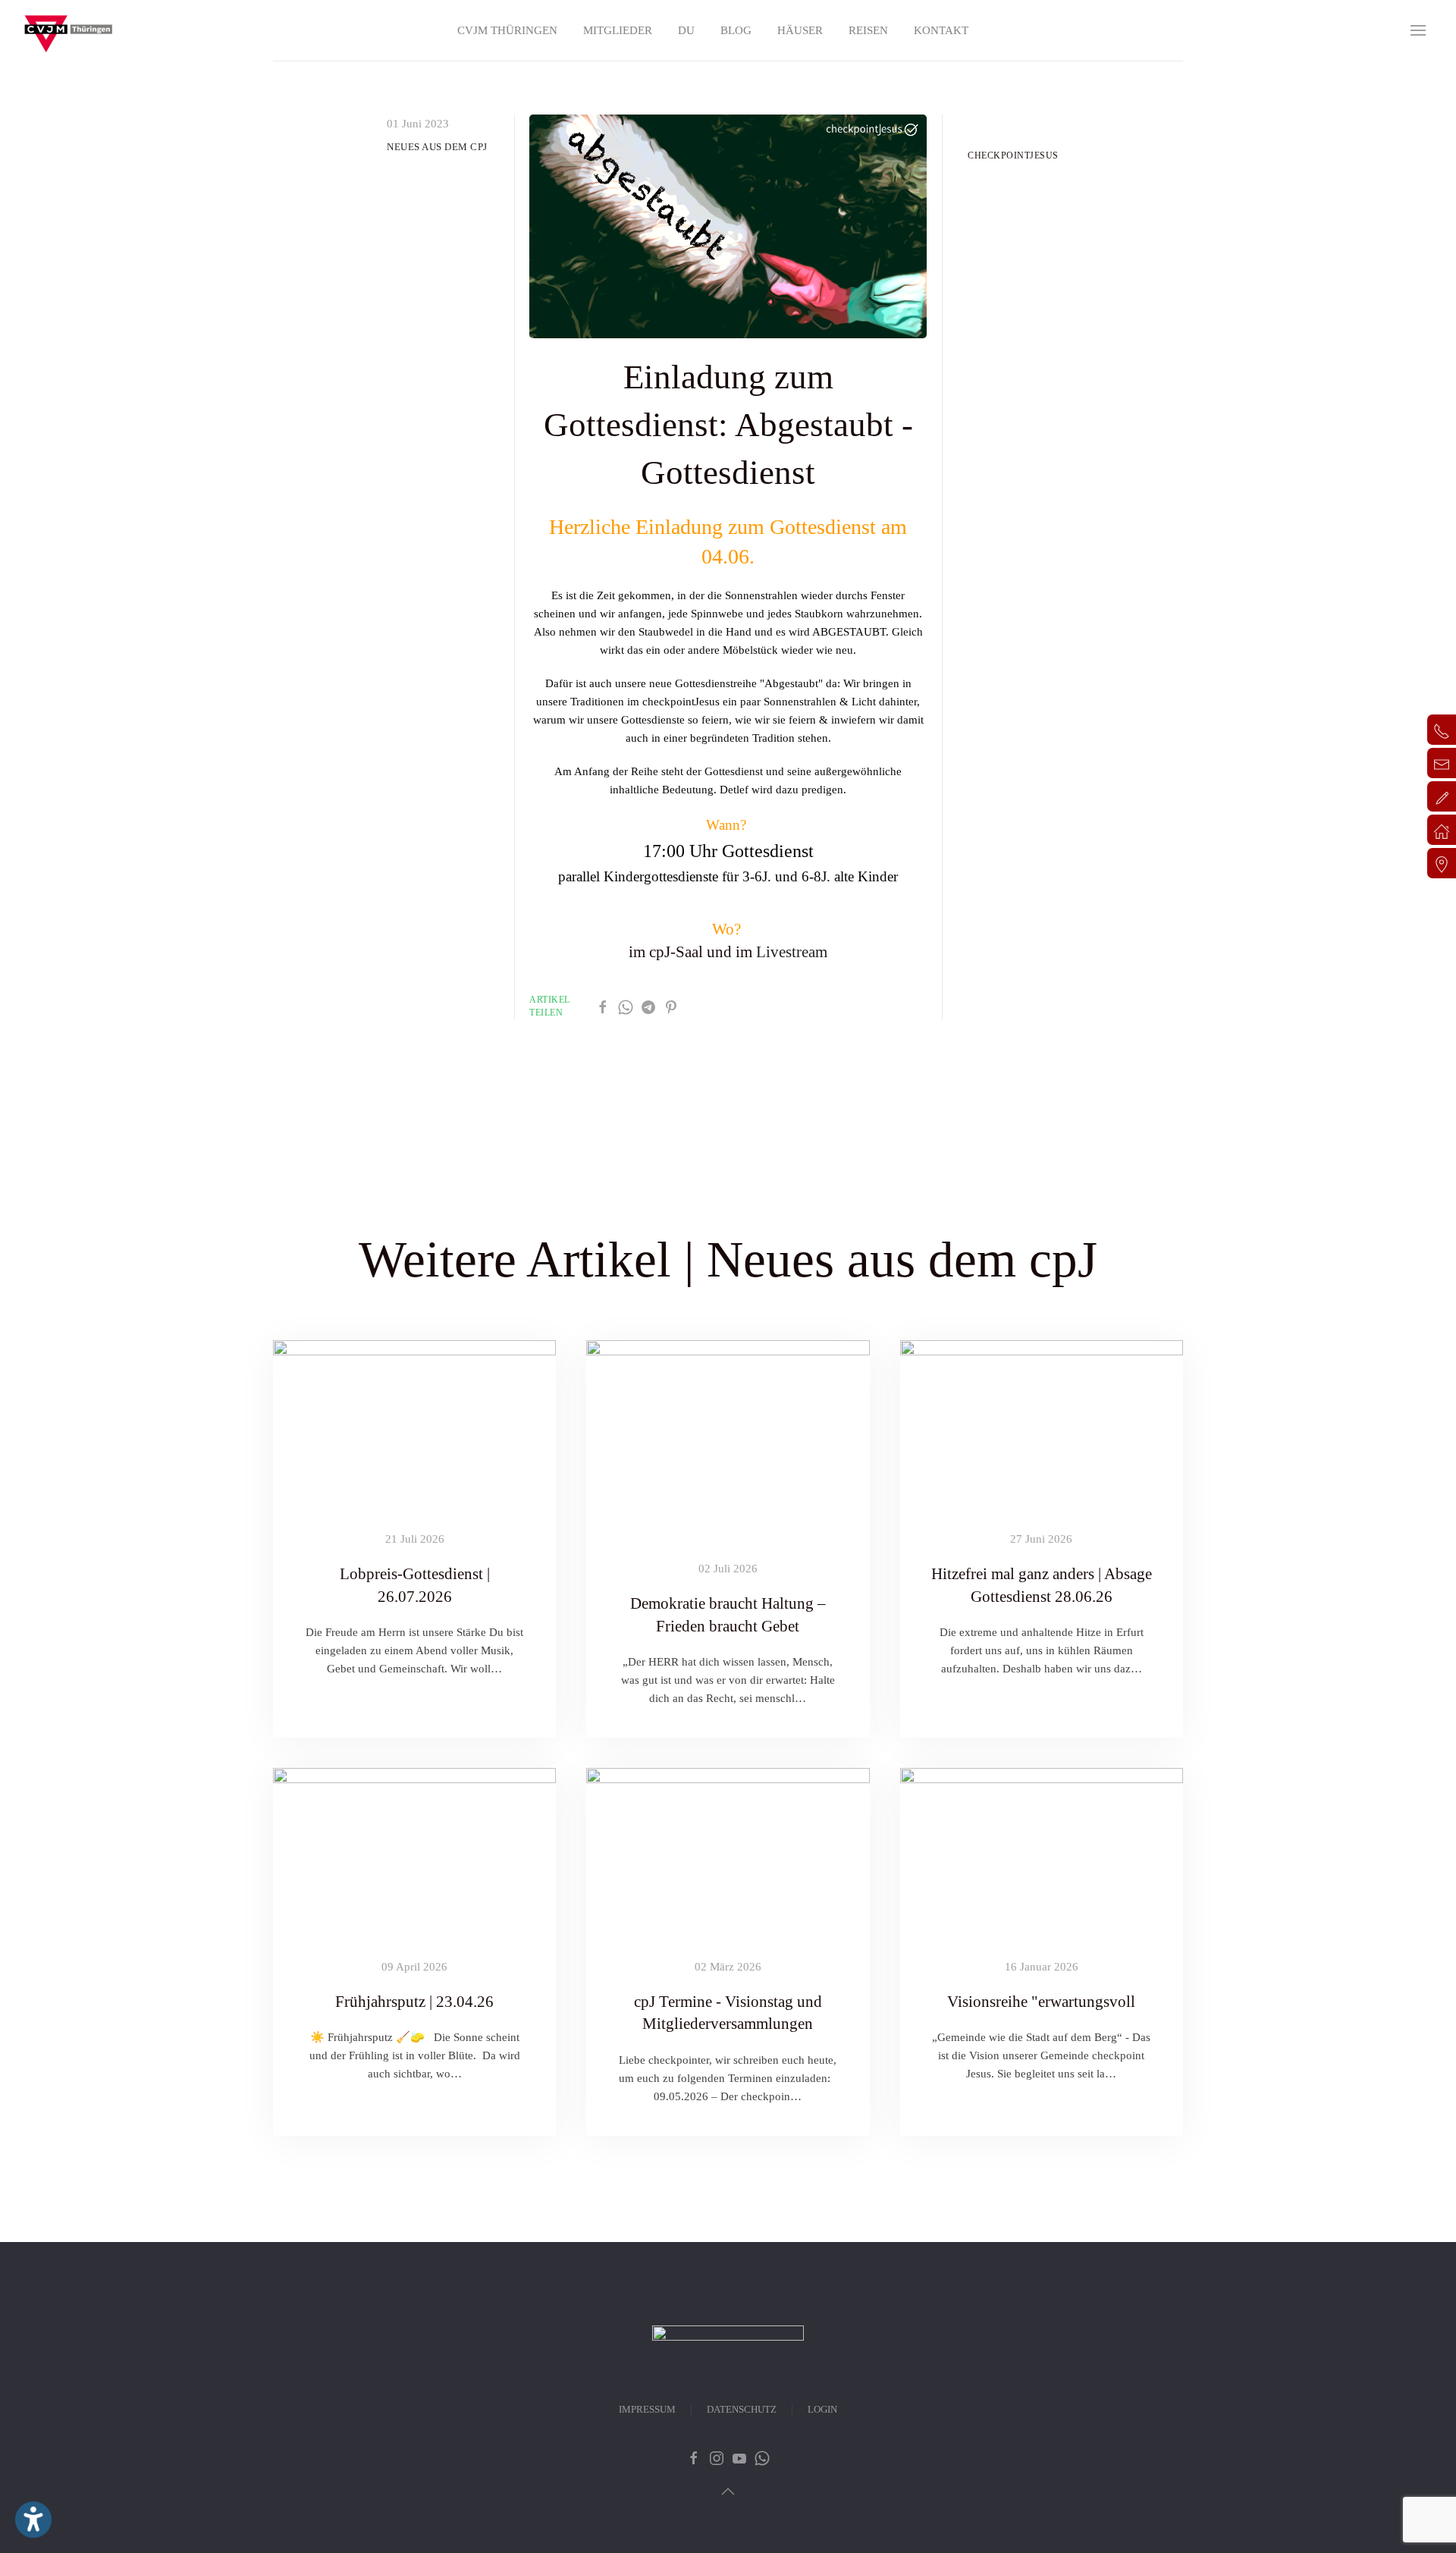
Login (822, 2409)
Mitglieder (618, 30)
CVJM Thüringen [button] (507, 30)
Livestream (792, 952)
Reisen (868, 30)
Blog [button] (736, 30)
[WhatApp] (626, 1006)
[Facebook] (603, 1006)
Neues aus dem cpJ (437, 147)
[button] (1418, 30)
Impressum (647, 2409)
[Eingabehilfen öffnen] (33, 2520)
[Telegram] (648, 1006)
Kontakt (941, 30)
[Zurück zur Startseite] (68, 30)
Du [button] (686, 30)
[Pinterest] (671, 1006)
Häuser (800, 30)
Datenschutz (742, 2409)
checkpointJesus (1013, 155)
